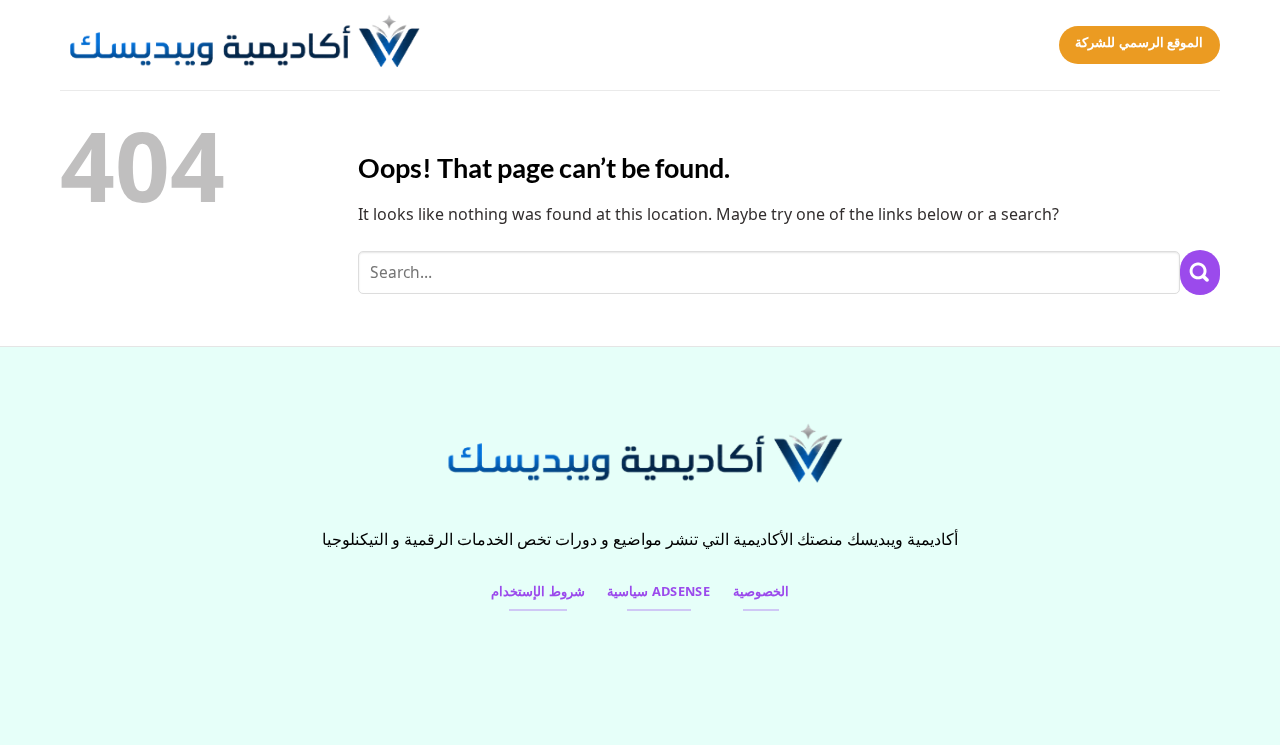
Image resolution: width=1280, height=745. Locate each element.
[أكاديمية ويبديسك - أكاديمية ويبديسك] (255, 45)
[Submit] (1200, 272)
